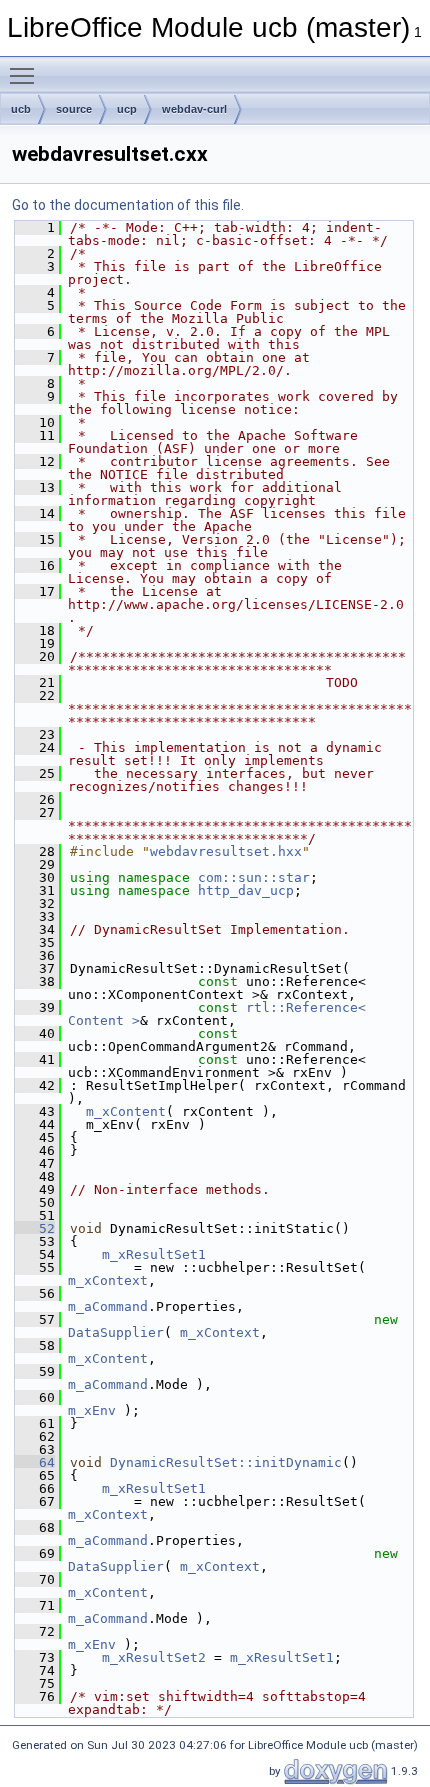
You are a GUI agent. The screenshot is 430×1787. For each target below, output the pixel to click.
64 (35, 1462)
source (74, 109)
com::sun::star (254, 877)
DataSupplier (116, 1332)
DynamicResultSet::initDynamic (226, 1462)
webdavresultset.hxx (226, 851)
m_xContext (108, 1280)
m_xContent (126, 1111)
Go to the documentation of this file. (128, 205)
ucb (21, 109)
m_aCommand (108, 1306)
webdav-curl (194, 109)
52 (35, 1228)
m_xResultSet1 (154, 1254)
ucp (127, 109)
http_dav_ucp (246, 890)
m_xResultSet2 (154, 1657)
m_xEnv (92, 1410)
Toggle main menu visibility (26, 75)
